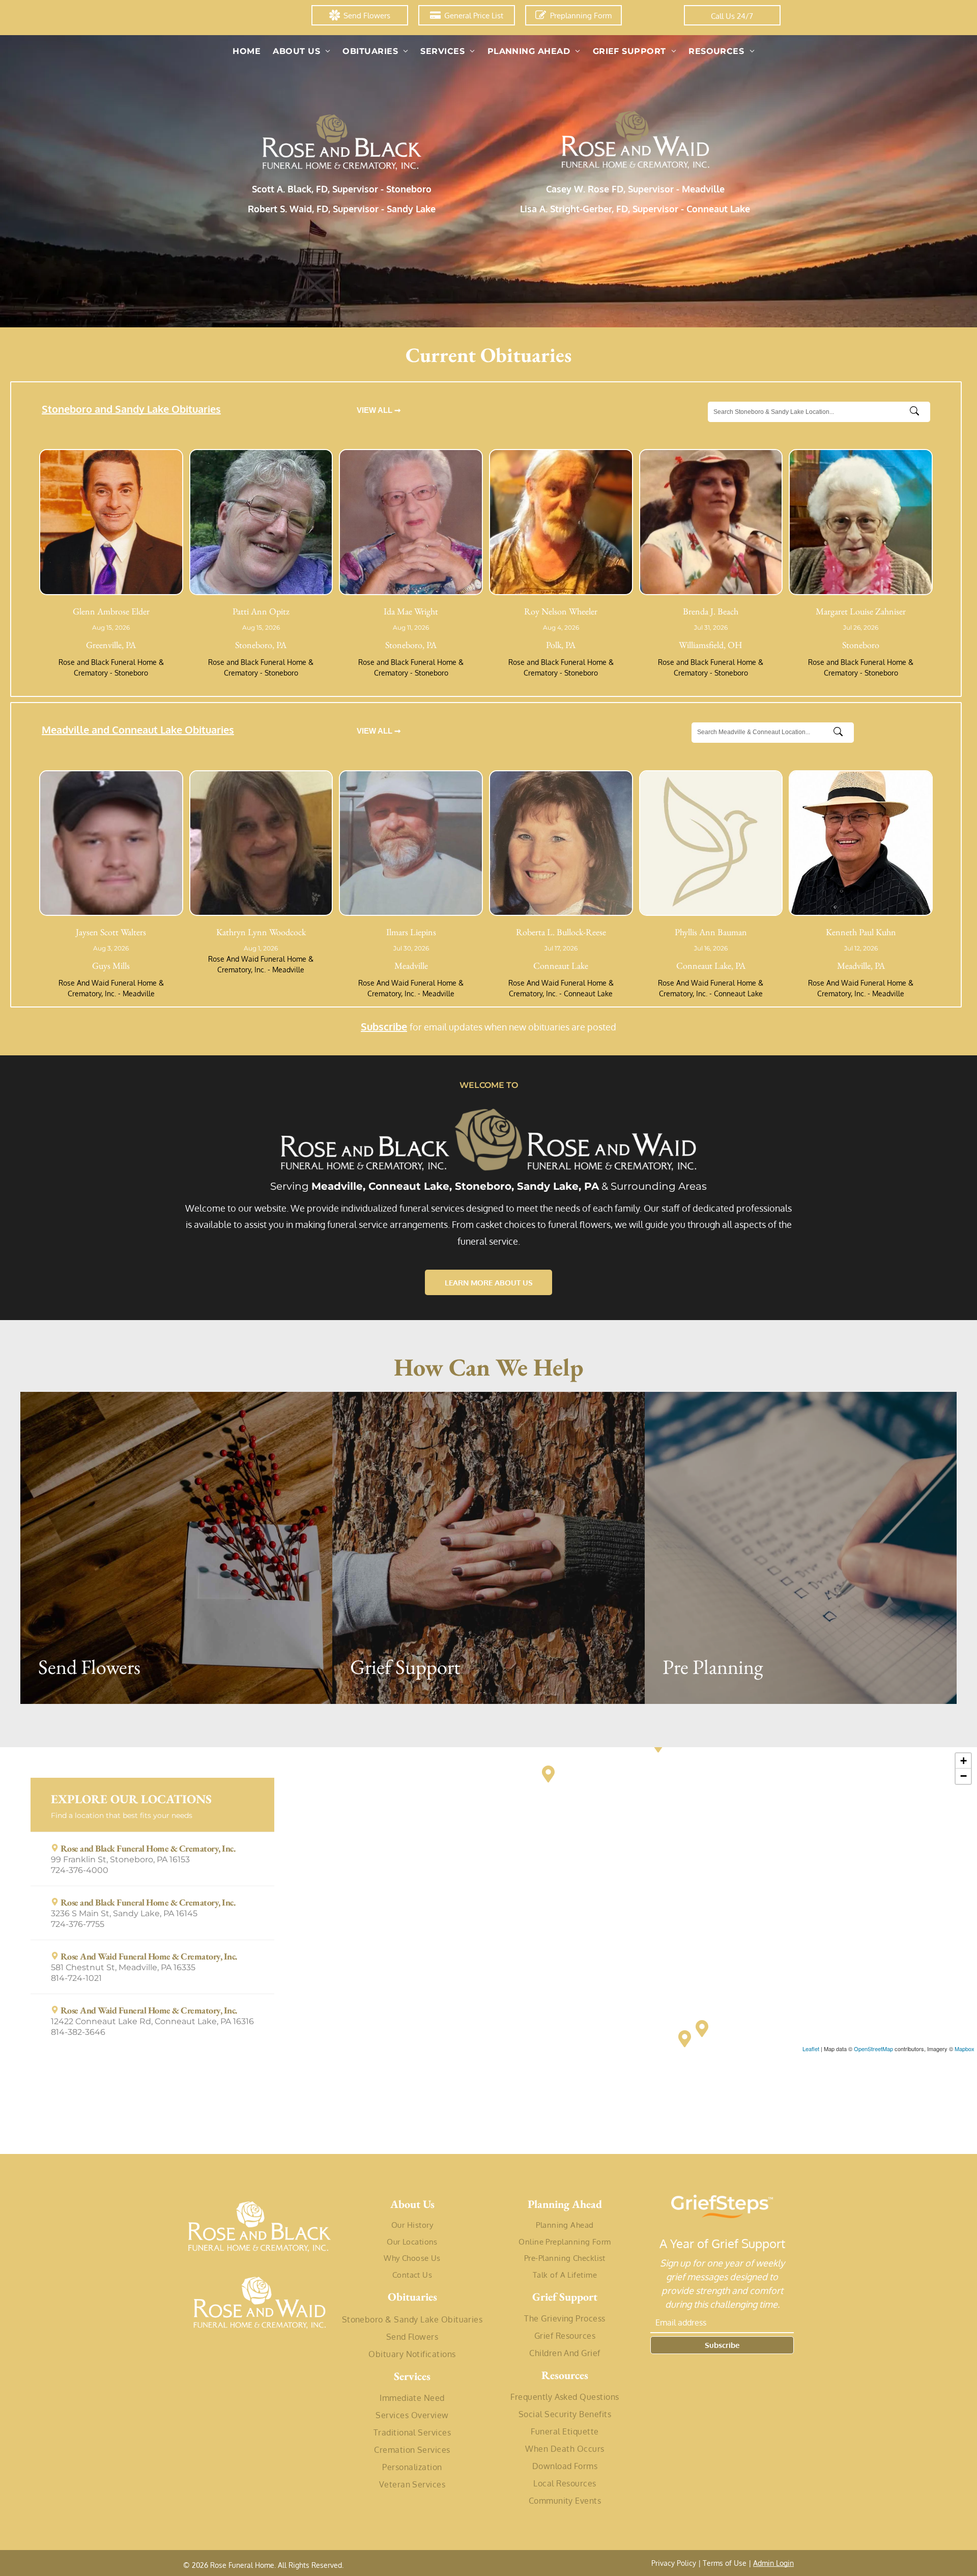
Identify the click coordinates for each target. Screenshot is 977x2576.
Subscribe (384, 1026)
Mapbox (965, 2049)
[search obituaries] (917, 412)
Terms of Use (725, 2563)
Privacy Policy (674, 2563)
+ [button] (964, 1761)
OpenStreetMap (873, 2049)
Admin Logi (771, 2563)
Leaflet (811, 2049)
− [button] (964, 1776)
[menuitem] (247, 51)
